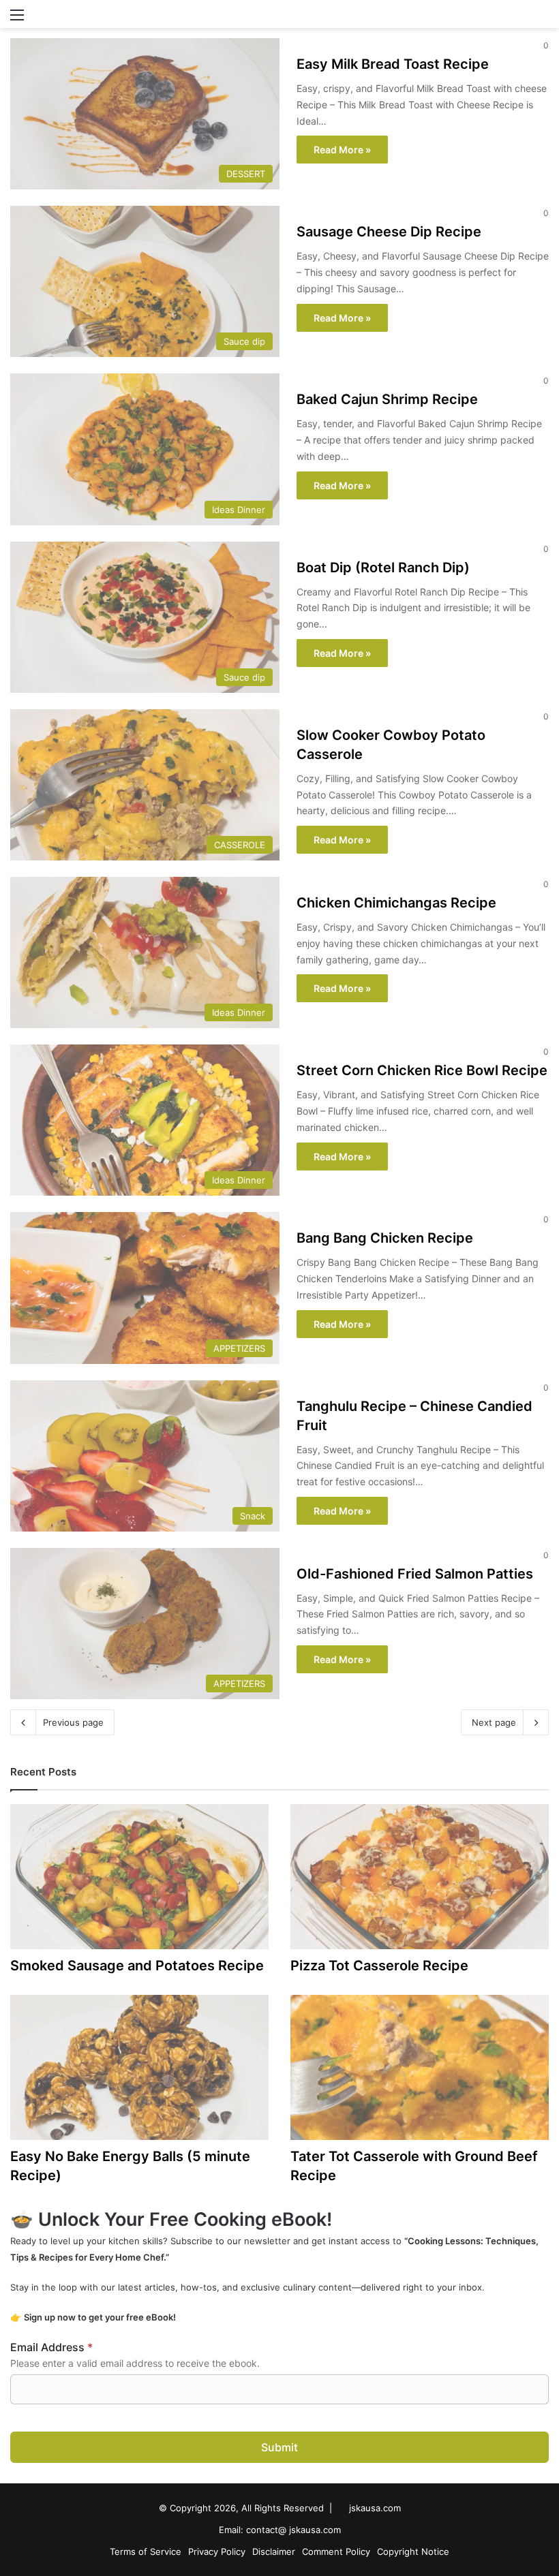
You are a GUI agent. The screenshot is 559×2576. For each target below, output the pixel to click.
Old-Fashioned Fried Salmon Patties (415, 1574)
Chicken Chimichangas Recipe (396, 903)
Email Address (51, 2347)
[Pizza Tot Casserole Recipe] (420, 1877)
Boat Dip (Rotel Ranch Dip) (383, 568)
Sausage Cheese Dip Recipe (389, 232)
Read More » (342, 150)
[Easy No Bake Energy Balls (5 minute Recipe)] (139, 2067)
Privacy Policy (217, 2551)
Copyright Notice (413, 2551)
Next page (494, 1722)
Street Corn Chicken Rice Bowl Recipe (422, 1070)
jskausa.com (375, 2508)
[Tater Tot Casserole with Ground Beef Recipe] (420, 2067)
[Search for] (542, 19)
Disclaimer (274, 2551)
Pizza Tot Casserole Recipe (379, 1966)
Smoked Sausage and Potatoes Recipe (137, 1966)
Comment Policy (336, 2551)
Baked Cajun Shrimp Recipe (387, 399)
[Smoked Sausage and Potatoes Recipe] (139, 1877)
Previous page (73, 1722)
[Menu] (17, 19)
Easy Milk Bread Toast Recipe (393, 64)
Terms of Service (146, 2551)
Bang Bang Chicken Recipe (385, 1238)
